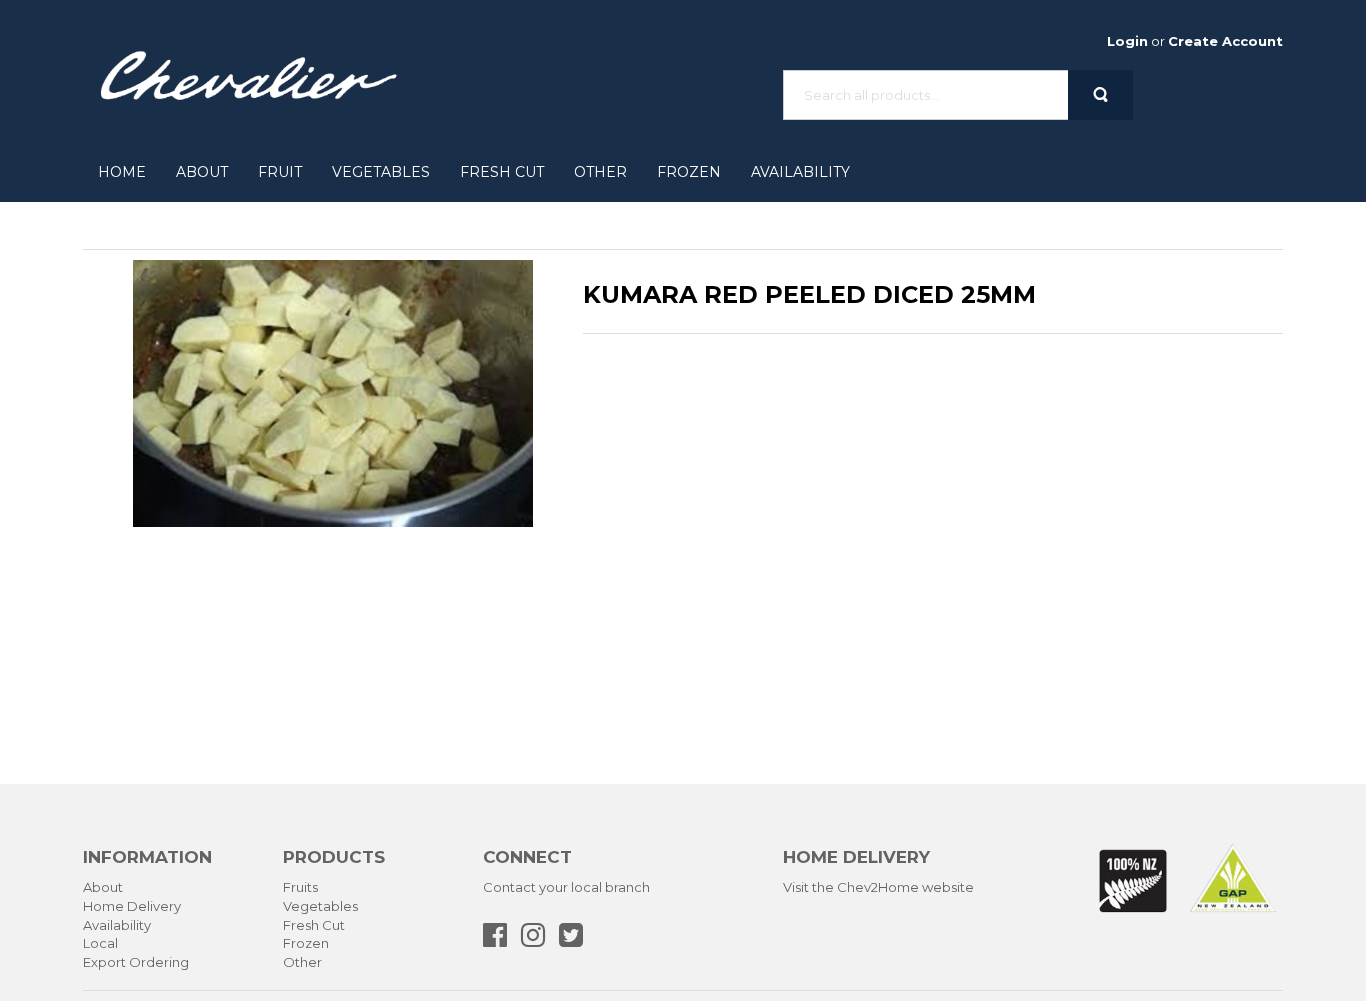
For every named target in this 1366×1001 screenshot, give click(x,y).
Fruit (280, 172)
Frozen (689, 172)
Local (100, 943)
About (202, 172)
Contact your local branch (566, 887)
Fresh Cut (502, 172)
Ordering (159, 962)
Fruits (300, 887)
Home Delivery (132, 906)
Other (600, 172)
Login (1127, 41)
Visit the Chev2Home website (878, 887)
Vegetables (381, 172)
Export (104, 962)
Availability (800, 172)
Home (122, 172)
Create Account (1225, 41)
